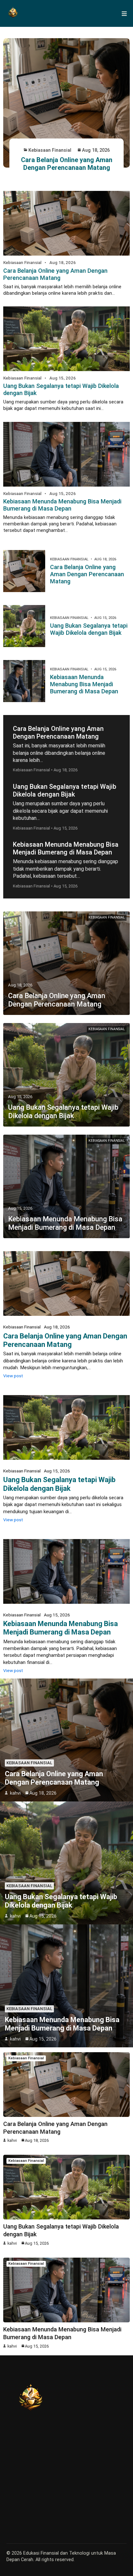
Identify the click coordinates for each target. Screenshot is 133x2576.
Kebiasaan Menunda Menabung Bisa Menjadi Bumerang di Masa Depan (62, 505)
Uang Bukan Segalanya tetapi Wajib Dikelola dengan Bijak (89, 629)
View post (13, 1376)
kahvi (15, 1793)
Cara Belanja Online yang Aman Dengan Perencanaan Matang (67, 164)
